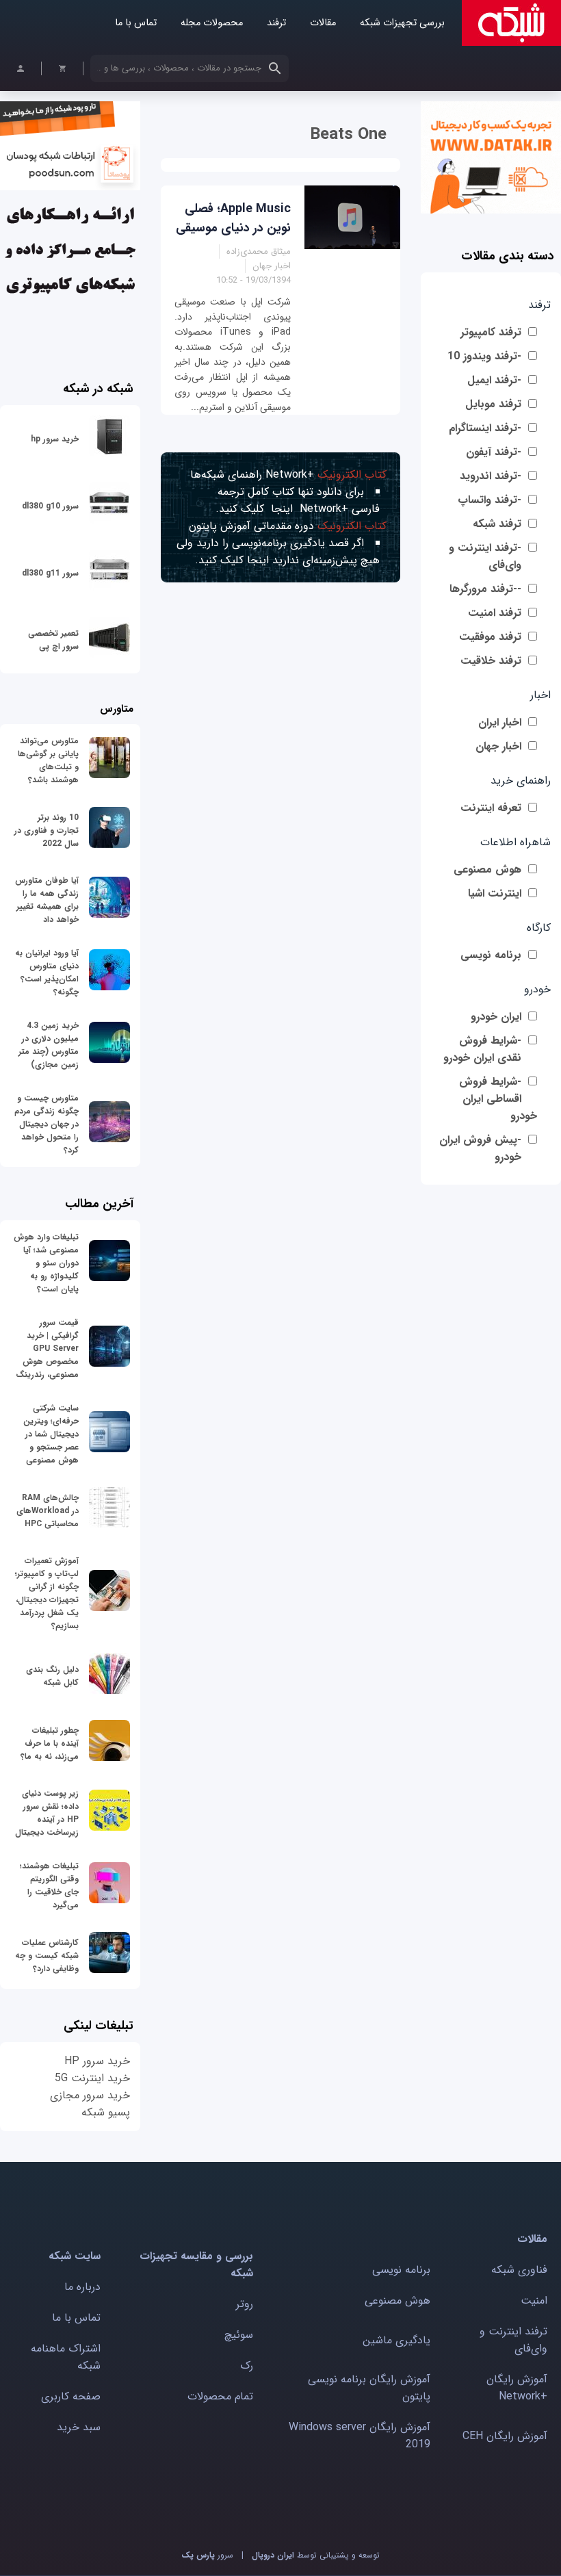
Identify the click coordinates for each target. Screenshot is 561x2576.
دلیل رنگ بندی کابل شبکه (52, 1676)
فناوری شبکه (519, 2270)
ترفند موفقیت (490, 637)
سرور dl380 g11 (50, 573)
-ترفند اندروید (491, 476)
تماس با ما (136, 23)
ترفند (276, 23)
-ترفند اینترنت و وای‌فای (485, 556)
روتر (245, 2304)
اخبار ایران (500, 722)
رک (247, 2366)
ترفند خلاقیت (491, 661)
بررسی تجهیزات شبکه (402, 23)
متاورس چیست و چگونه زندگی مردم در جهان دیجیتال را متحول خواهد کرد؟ (47, 1124)
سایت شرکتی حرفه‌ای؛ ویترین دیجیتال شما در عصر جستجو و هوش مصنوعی (51, 1434)
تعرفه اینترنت (491, 808)
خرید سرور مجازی (90, 2095)
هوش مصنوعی (487, 870)
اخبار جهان (498, 746)
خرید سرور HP (97, 2061)
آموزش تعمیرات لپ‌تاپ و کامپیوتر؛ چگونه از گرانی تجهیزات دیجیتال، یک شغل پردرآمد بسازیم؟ (47, 1593)
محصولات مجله (212, 23)
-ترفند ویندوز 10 (484, 356)
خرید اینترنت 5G (92, 2078)
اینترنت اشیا (495, 893)
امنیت (534, 2301)
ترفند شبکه (497, 524)
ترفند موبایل (493, 404)
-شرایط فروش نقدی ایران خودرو (482, 1049)
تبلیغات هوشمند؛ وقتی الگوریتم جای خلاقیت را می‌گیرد (49, 1885)
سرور (207, 2555)
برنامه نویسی (491, 955)
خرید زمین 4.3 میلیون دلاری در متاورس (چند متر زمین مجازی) (49, 1045)
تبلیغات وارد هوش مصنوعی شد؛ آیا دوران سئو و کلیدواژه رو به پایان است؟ (46, 1263)
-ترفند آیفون (494, 452)
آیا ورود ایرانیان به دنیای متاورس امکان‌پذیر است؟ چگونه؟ (47, 973)
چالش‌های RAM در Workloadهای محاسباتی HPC (48, 1511)
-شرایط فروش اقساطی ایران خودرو (498, 1099)
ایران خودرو (496, 1017)
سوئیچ (239, 2335)
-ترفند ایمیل (494, 380)
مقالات (323, 23)
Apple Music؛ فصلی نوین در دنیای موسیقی (233, 218)
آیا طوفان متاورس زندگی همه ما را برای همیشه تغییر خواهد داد (47, 900)
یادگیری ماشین (396, 2340)
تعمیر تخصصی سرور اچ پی (53, 640)
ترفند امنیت (495, 613)
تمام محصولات (220, 2396)
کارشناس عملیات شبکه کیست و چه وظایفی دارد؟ (47, 1956)
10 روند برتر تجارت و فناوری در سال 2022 (47, 830)
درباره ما (82, 2287)
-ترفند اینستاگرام (485, 428)
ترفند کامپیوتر (491, 332)
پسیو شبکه (106, 2112)
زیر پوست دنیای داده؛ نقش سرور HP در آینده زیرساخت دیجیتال (47, 1813)
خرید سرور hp (55, 439)
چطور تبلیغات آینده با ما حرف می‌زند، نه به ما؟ (50, 1743)
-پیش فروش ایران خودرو (480, 1148)
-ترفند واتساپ (490, 500)
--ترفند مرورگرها (485, 589)
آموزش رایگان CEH (505, 2436)
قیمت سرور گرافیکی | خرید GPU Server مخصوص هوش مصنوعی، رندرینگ (47, 1349)
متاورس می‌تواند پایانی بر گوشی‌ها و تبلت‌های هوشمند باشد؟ (48, 760)
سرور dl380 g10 (50, 506)
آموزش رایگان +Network (517, 2388)
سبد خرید (79, 2427)
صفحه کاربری (71, 2396)
